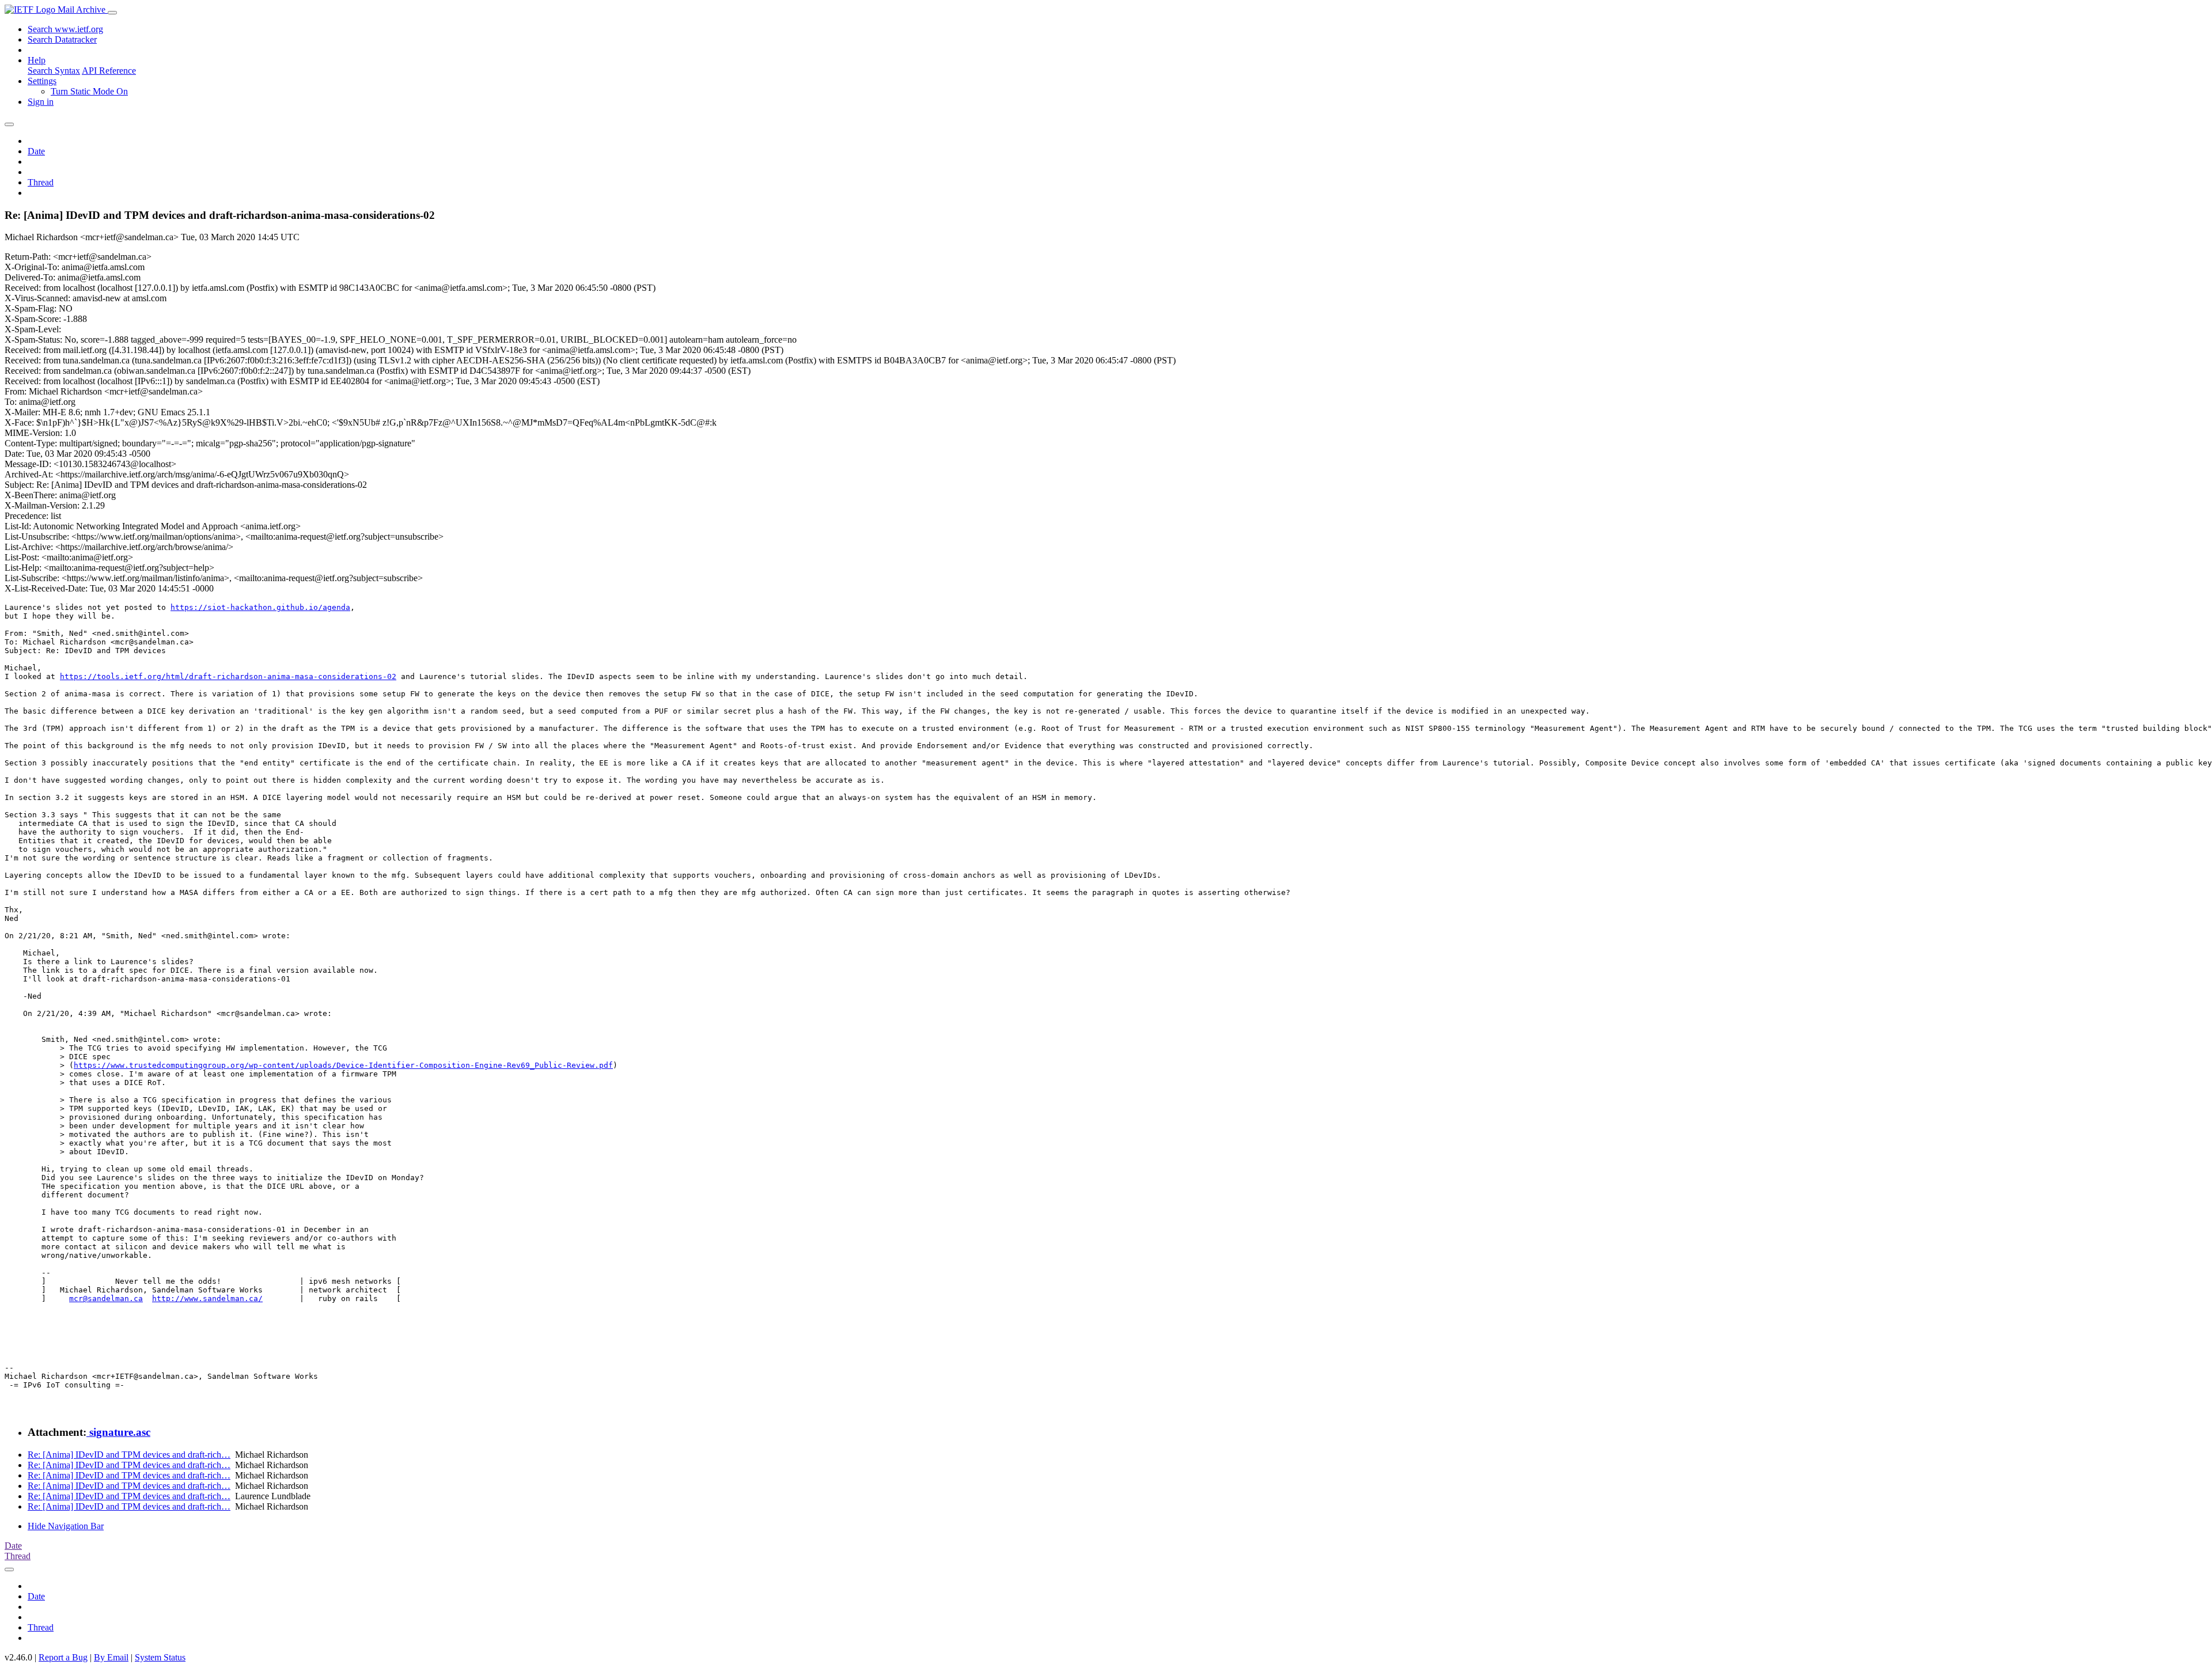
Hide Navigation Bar (66, 1526)
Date (36, 151)
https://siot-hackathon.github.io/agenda (260, 607)
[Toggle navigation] (112, 13)
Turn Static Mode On (89, 91)
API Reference (109, 71)
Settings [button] (42, 81)
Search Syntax (54, 71)
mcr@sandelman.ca (106, 1298)
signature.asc (118, 1432)
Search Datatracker (62, 39)
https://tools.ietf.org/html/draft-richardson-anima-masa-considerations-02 (228, 676)
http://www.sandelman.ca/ (207, 1298)
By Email (111, 1657)
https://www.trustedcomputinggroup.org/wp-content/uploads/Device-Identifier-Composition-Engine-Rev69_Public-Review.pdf (343, 1065)
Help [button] (37, 60)
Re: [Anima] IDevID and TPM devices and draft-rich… (129, 1455)
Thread (41, 182)
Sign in (41, 102)
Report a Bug (63, 1657)
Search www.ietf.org (65, 29)
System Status (160, 1657)
